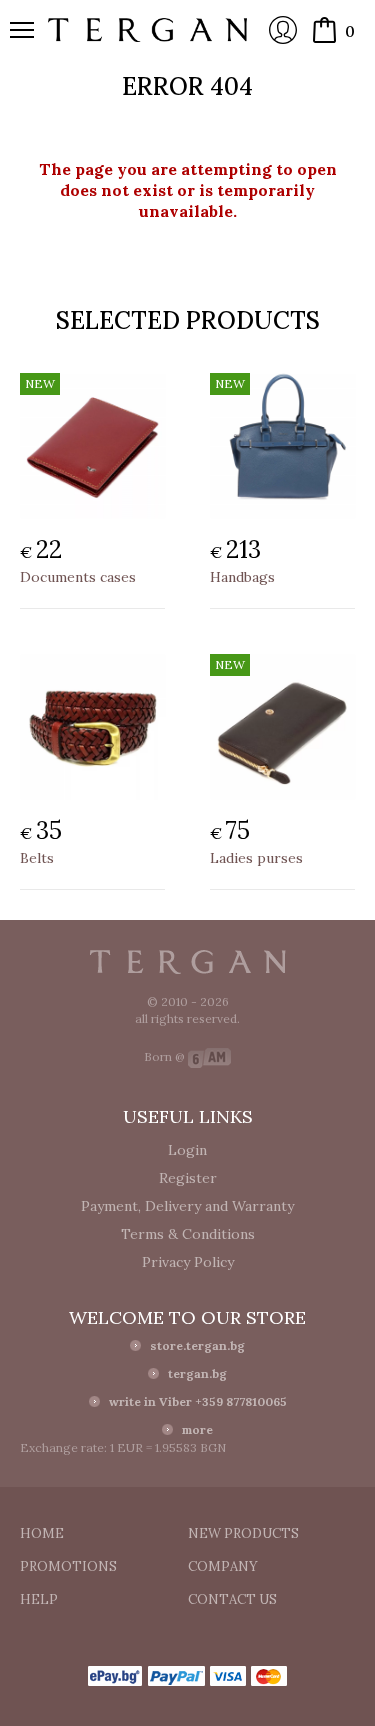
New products (243, 1533)
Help (39, 1599)
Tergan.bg (188, 962)
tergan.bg (197, 1373)
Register (188, 1178)
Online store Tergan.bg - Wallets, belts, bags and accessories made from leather (148, 30)
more (197, 1429)
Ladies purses (256, 858)
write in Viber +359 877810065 (198, 1401)
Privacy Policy (188, 1262)
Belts (37, 858)
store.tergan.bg (197, 1345)
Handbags (242, 577)
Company (223, 1566)
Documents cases (78, 577)
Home (42, 1533)
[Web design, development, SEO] (209, 1056)
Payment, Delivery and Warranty (187, 1206)
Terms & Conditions (188, 1234)
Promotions (68, 1566)
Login (283, 30)
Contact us (232, 1599)
